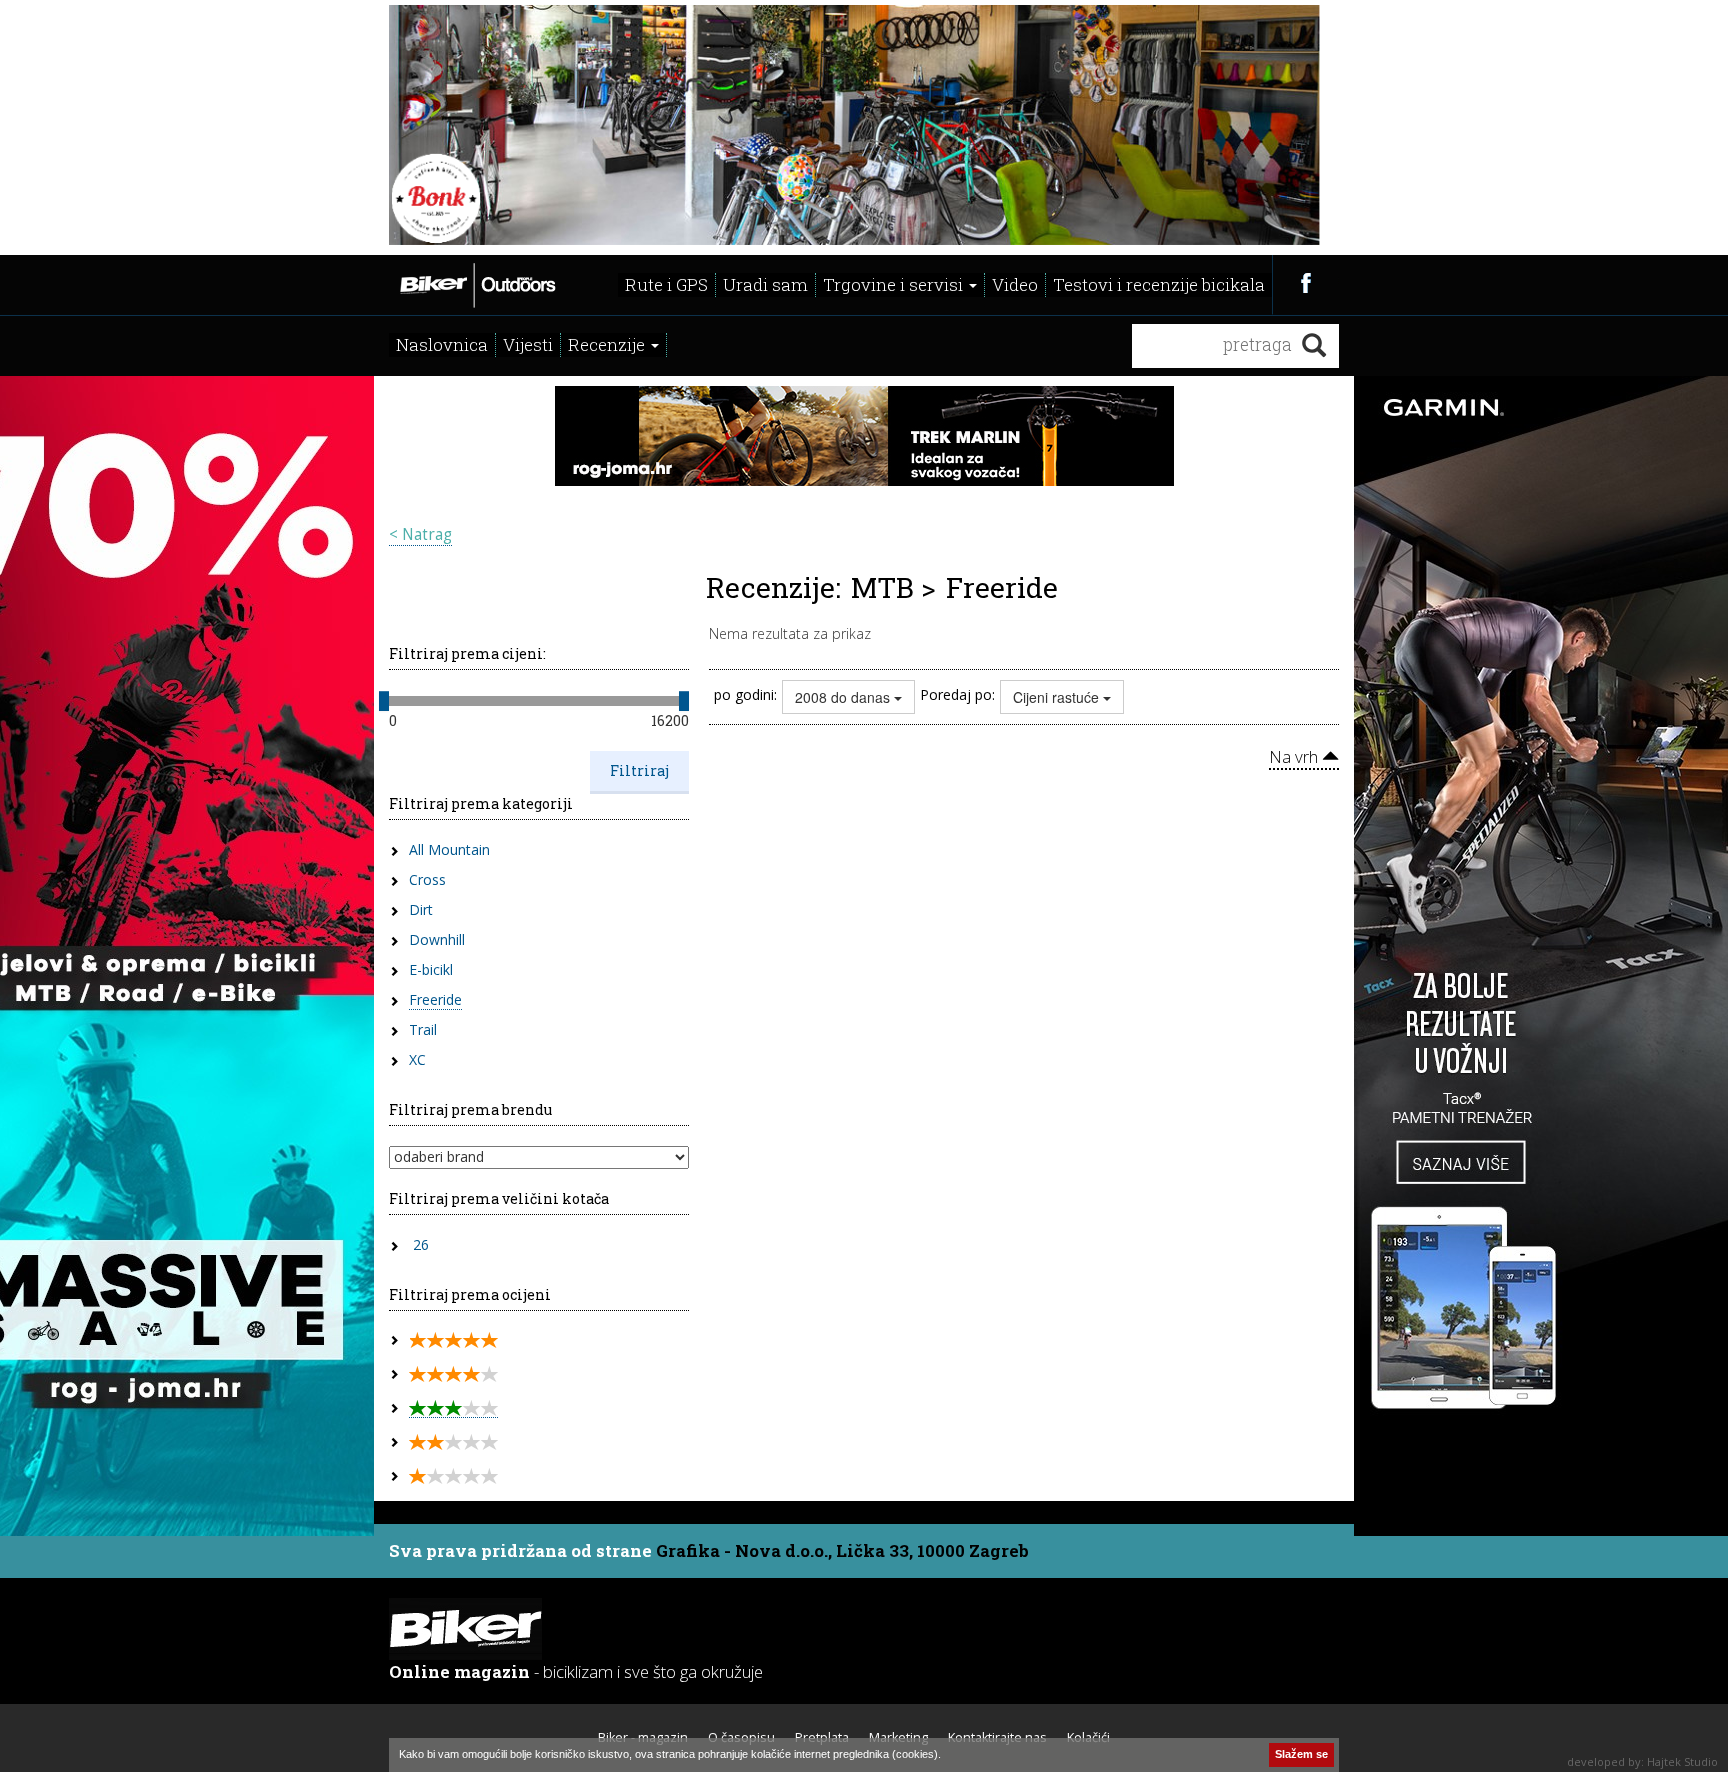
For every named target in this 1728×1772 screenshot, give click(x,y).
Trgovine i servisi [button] (895, 284)
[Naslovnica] (476, 283)
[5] (453, 1340)
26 (421, 1244)
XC (417, 1059)
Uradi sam (765, 284)
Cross (427, 879)
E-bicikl (431, 969)
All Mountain (449, 849)
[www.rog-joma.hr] (864, 434)
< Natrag (420, 534)
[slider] (384, 701)
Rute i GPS (666, 284)
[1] (453, 1476)
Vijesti (528, 344)
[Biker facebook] (1305, 282)
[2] (453, 1442)
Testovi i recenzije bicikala (1159, 284)
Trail (423, 1029)
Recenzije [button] (608, 344)
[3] (453, 1408)
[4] (453, 1374)
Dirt (421, 909)
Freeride (435, 999)
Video (1015, 284)
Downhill (437, 939)
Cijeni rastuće (1058, 697)
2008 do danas (844, 697)
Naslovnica (442, 344)
